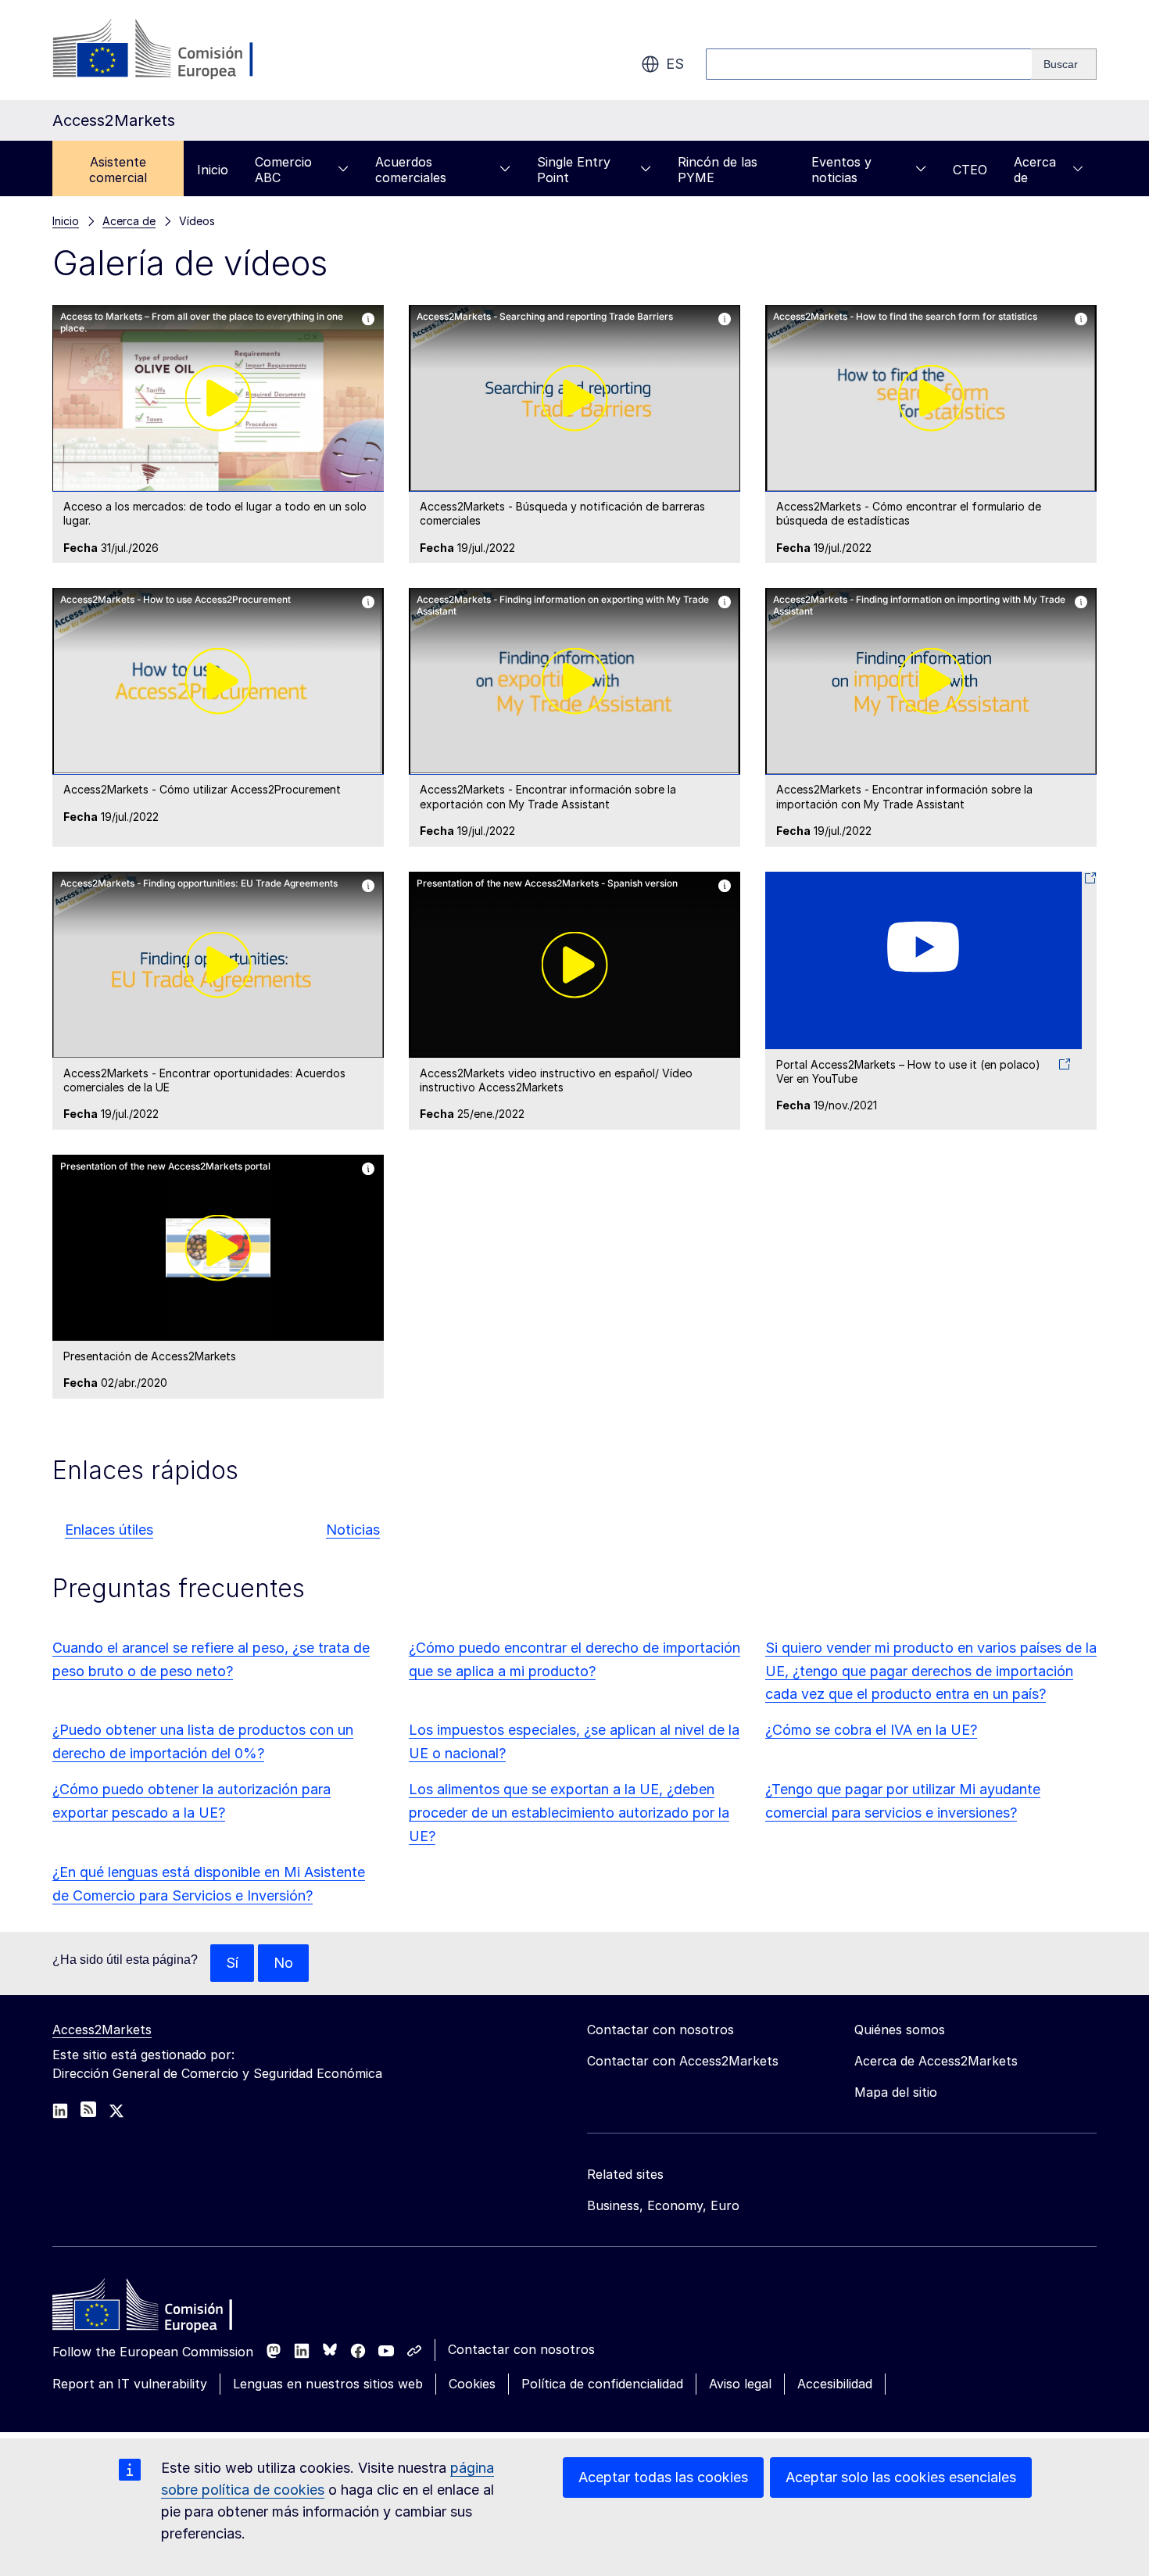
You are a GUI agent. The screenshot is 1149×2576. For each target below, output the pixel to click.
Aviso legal (740, 2384)
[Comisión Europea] (179, 50)
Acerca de (1035, 170)
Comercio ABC (283, 170)
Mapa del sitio (896, 2092)
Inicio (213, 170)
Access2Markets (102, 2030)
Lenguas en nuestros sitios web (328, 2384)
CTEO (970, 170)
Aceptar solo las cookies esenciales (901, 2477)
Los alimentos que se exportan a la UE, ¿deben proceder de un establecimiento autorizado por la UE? (569, 1813)
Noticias (353, 1530)
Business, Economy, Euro (663, 2205)
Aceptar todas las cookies (663, 2477)
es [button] (675, 64)
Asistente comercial (118, 170)
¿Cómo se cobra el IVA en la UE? (871, 1730)
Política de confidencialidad (602, 2384)
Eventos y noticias (841, 170)
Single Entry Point (574, 170)
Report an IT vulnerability (130, 2384)
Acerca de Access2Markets (936, 2061)
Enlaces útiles (109, 1530)
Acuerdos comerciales (411, 170)
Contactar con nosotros (521, 2349)
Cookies (472, 2384)
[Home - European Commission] (166, 2309)
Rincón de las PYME (718, 170)
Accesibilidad (835, 2384)
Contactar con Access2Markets (683, 2061)
